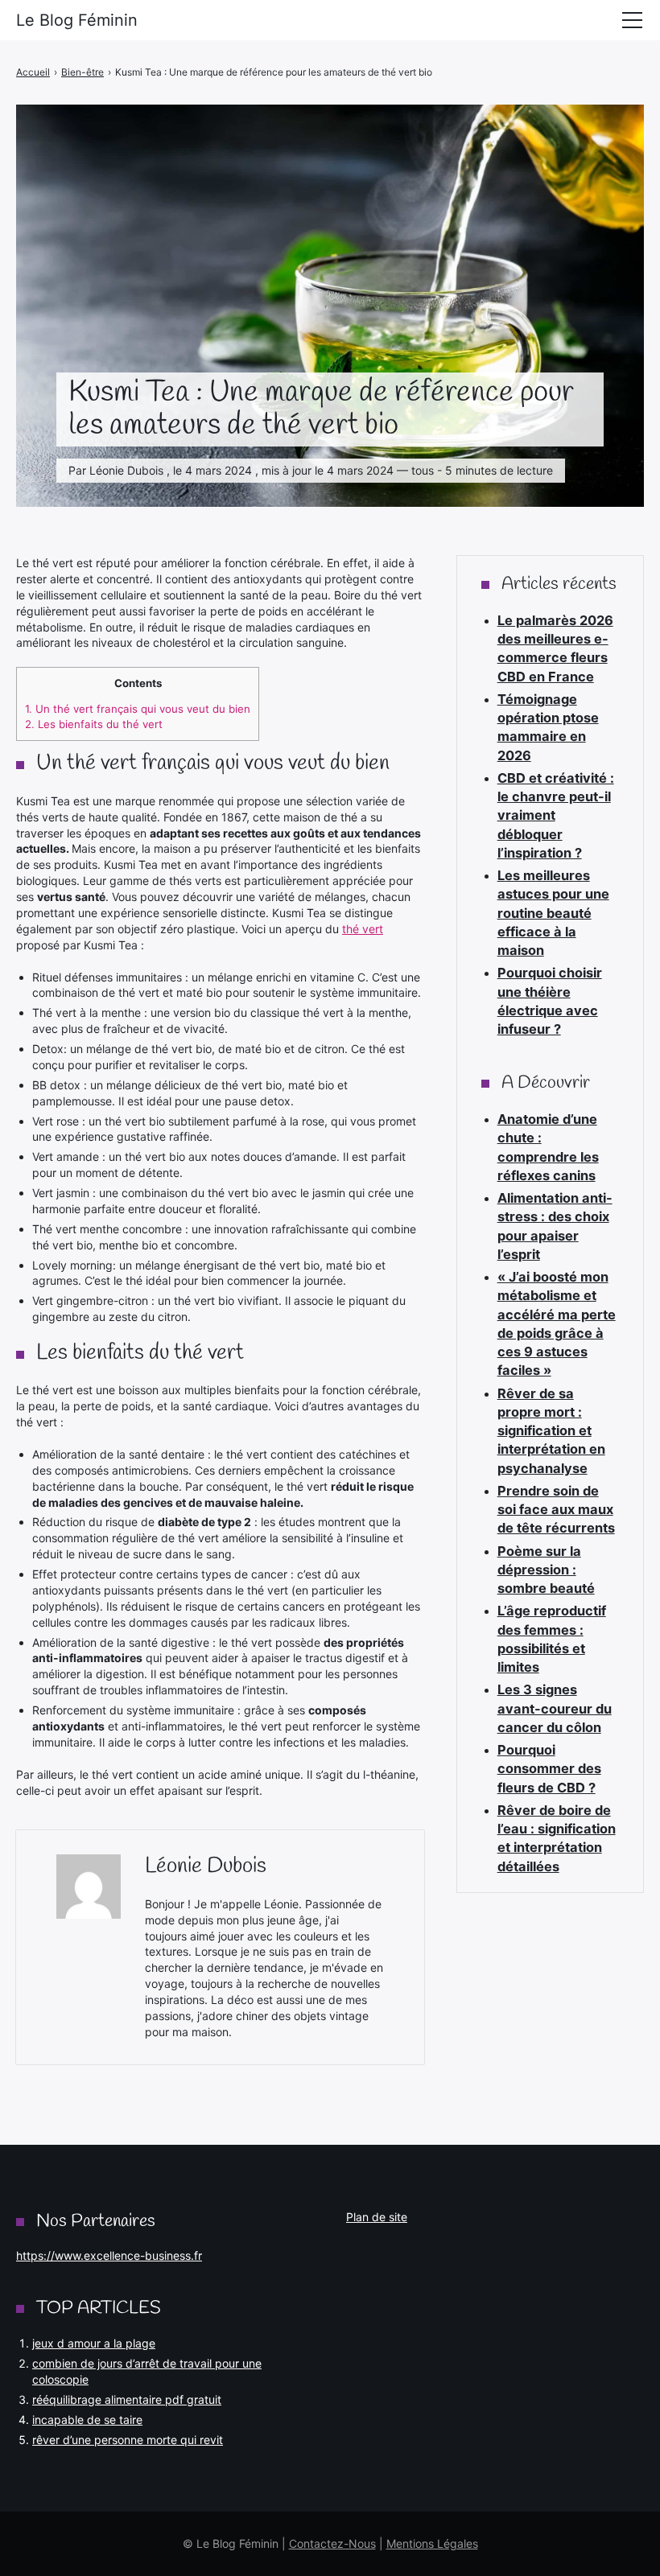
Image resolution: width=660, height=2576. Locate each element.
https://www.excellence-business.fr (109, 2255)
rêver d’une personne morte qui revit (128, 2440)
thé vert (363, 929)
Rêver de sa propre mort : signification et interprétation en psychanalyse (551, 1431)
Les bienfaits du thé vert (94, 724)
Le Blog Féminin (77, 20)
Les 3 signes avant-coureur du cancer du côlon (555, 1708)
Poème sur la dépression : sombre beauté (546, 1570)
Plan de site (377, 2217)
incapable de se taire (87, 2420)
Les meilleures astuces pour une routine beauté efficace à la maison (553, 913)
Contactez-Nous (332, 2543)
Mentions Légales (432, 2543)
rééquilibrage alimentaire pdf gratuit (127, 2399)
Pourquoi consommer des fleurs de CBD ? (549, 1769)
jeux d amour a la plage (94, 2343)
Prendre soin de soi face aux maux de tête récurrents (556, 1510)
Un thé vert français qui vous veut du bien (138, 709)
